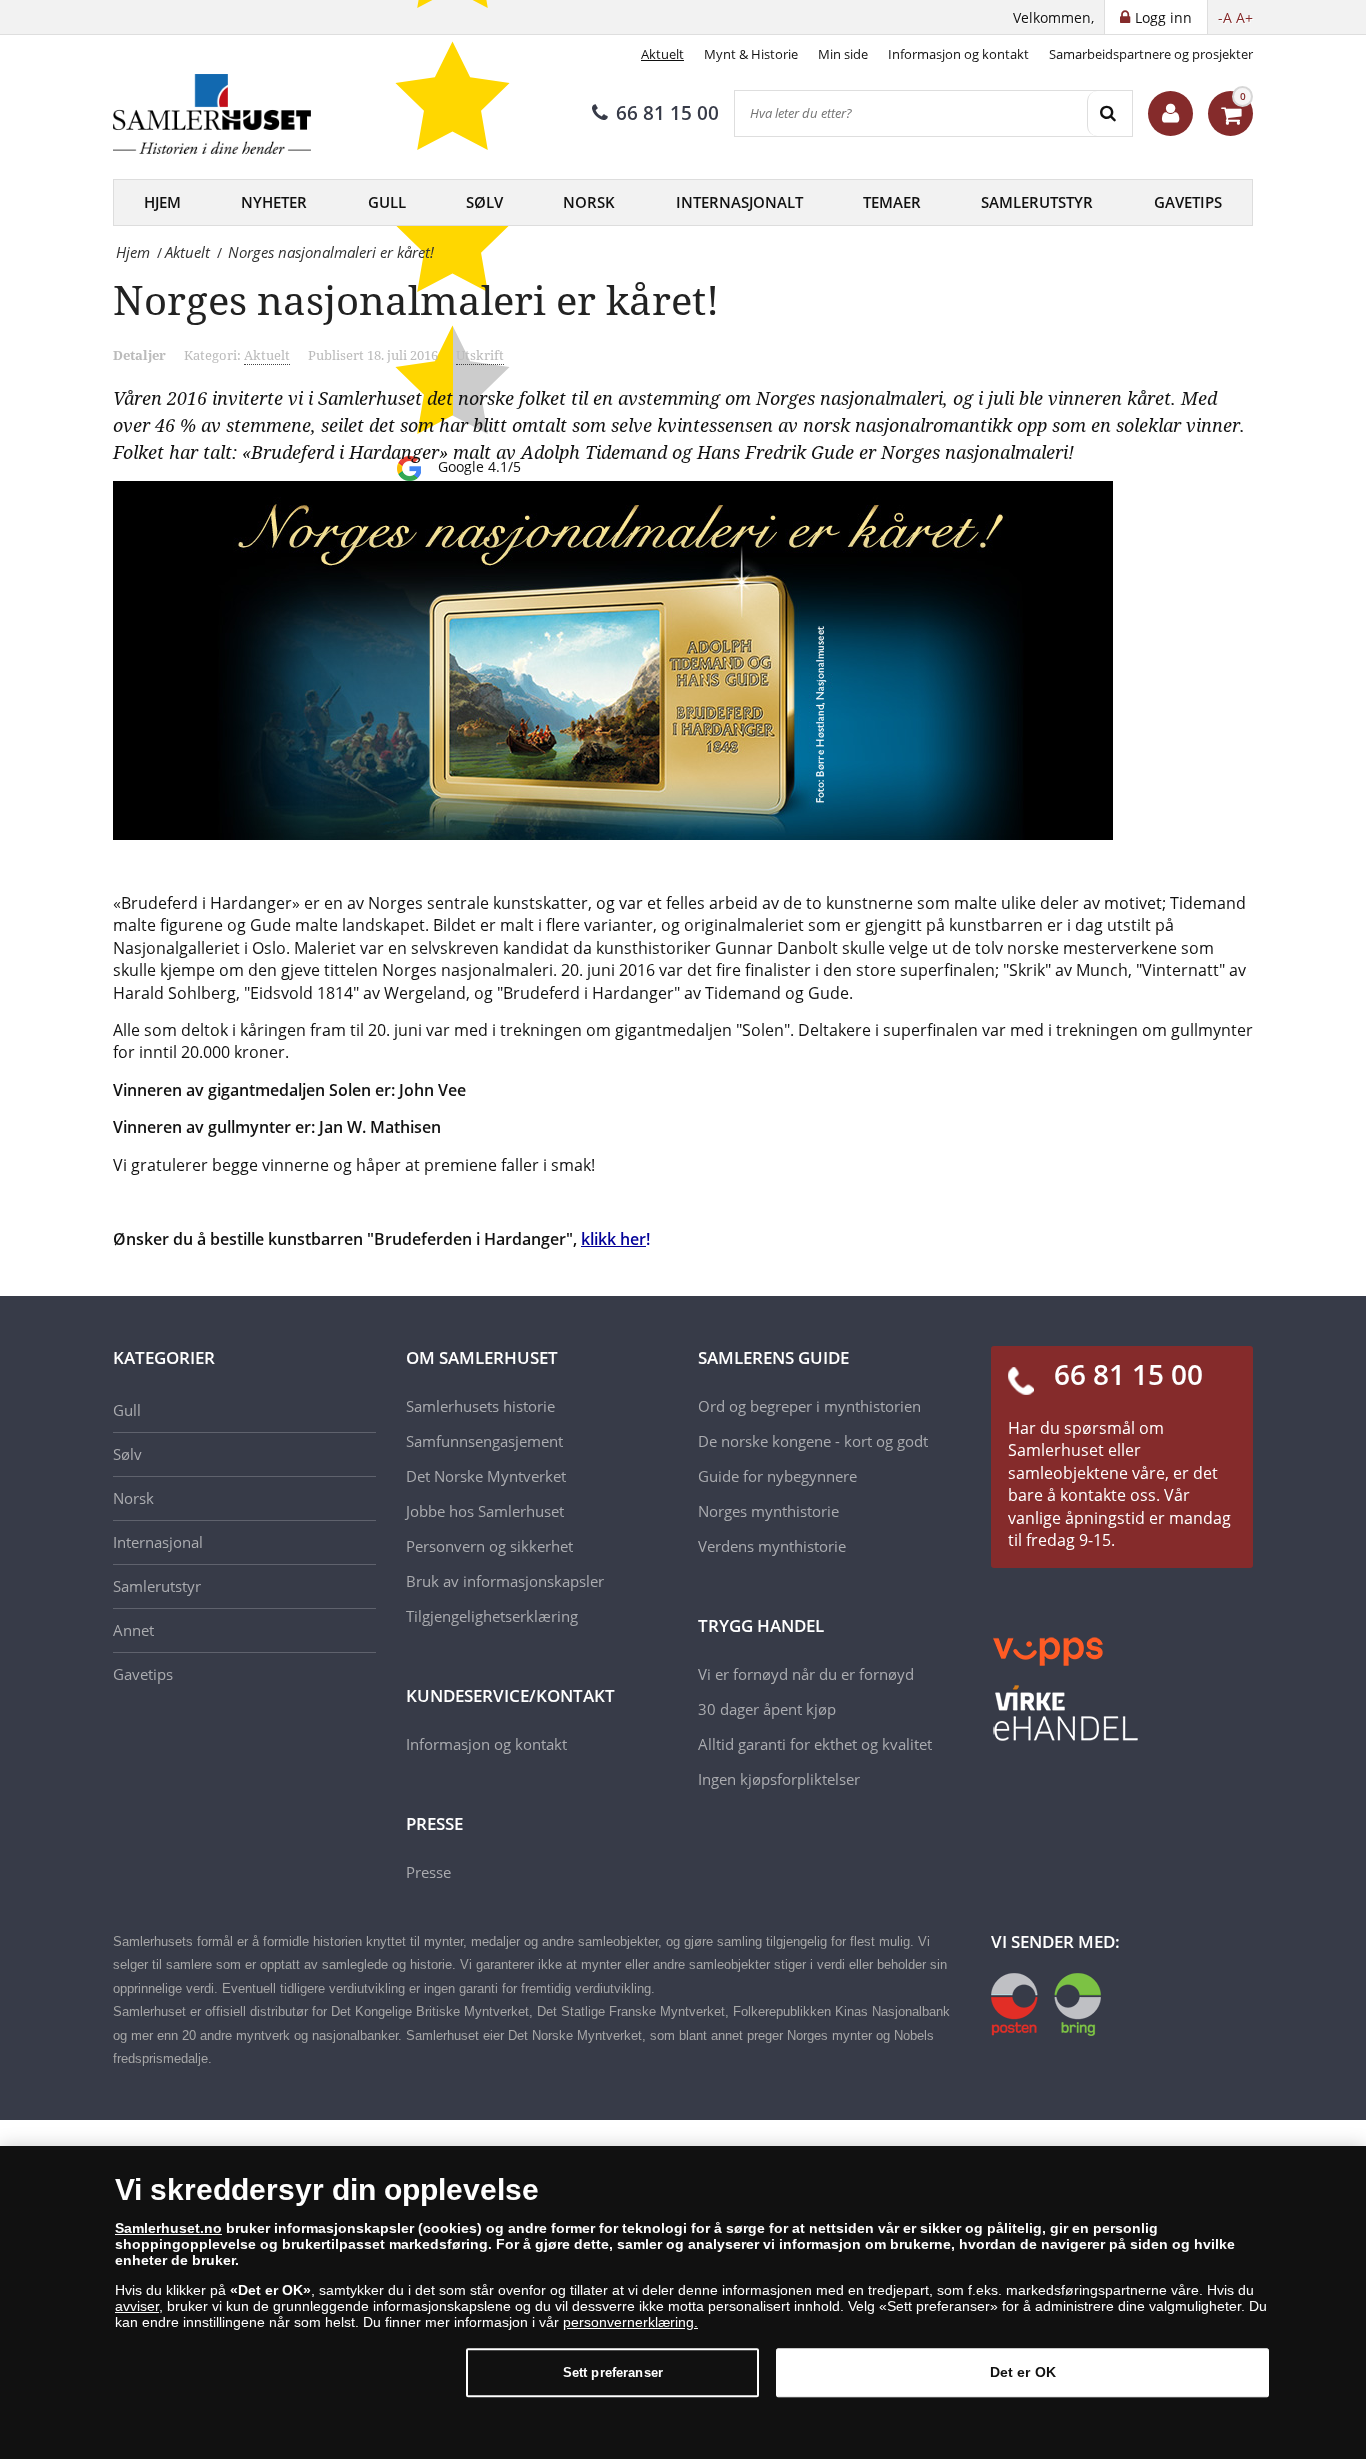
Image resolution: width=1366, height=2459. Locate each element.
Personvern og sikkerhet (489, 1546)
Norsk (589, 202)
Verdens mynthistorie (772, 1546)
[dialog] (683, 2302)
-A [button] (1225, 17)
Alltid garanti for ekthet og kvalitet (815, 1744)
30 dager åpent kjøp (767, 1709)
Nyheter (274, 202)
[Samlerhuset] (213, 114)
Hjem (162, 202)
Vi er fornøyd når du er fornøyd (806, 1674)
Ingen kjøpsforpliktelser (779, 1779)
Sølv (484, 202)
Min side (843, 54)
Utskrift (480, 355)
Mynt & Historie (751, 54)
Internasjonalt (739, 202)
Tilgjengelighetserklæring (492, 1616)
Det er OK (1023, 2372)
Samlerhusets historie (480, 1406)
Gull (387, 202)
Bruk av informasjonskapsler (505, 1581)
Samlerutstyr (1037, 202)
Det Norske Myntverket (486, 1476)
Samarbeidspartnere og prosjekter (1151, 54)
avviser (137, 2306)
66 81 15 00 (667, 113)
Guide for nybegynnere (777, 1476)
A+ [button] (1244, 17)
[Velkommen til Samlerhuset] (1170, 113)
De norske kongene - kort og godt (813, 1441)
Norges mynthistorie (768, 1511)
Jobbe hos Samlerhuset (485, 1511)
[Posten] (1046, 2003)
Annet (133, 1630)
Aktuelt (662, 54)
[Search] (1109, 113)
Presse (428, 1872)
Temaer (892, 202)
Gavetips (1188, 202)
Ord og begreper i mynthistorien (809, 1406)
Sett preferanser (613, 2372)
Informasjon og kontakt (958, 54)
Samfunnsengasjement (484, 1441)
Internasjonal (158, 1542)
